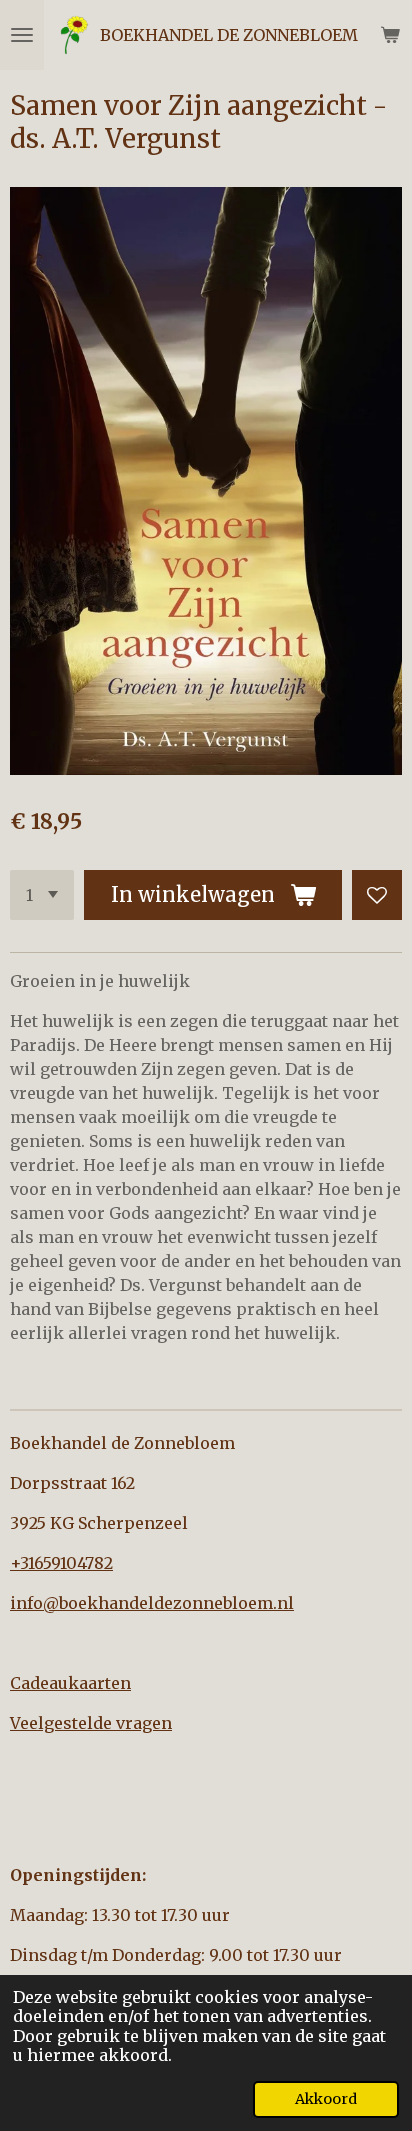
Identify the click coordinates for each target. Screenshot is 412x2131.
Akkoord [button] (326, 2099)
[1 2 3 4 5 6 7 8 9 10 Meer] (42, 895)
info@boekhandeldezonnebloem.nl (152, 1603)
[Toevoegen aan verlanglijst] (377, 895)
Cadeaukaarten (70, 1683)
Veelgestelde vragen (91, 1723)
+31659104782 (61, 1563)
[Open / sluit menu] (22, 35)
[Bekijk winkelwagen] (390, 35)
